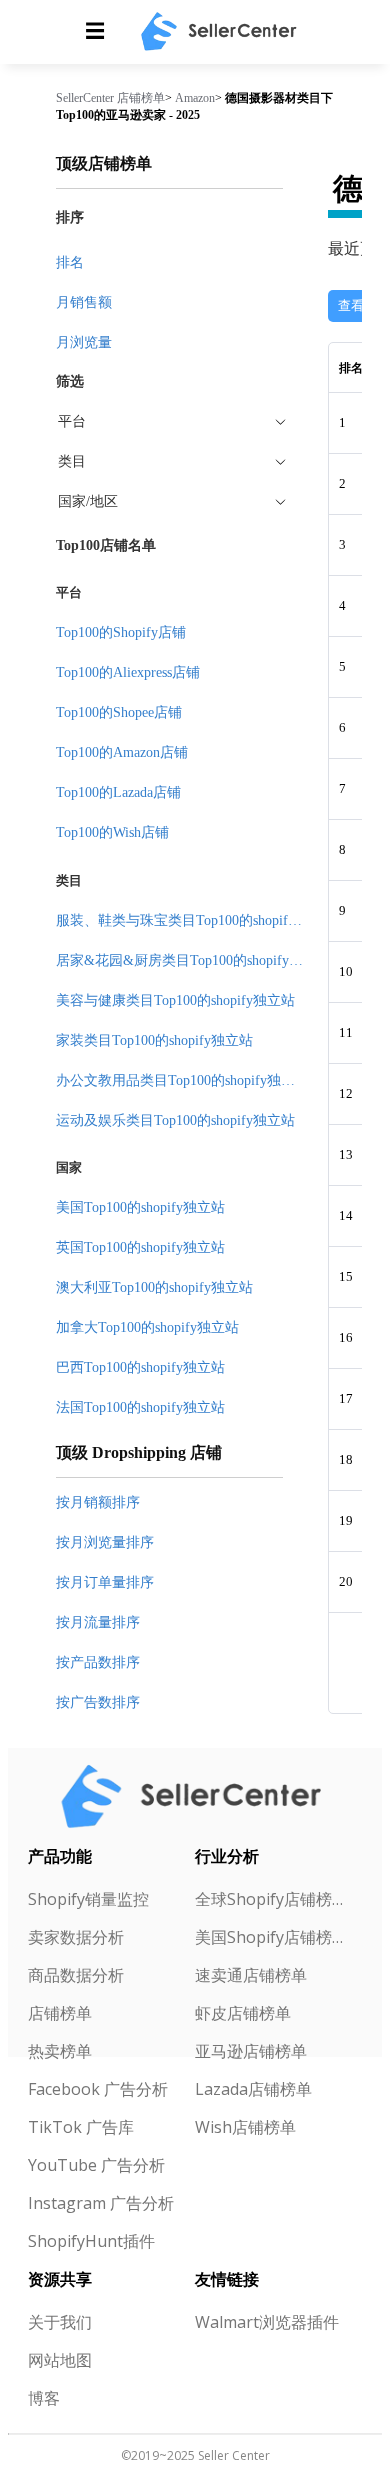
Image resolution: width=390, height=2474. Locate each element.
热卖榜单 (60, 2051)
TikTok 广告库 (81, 2127)
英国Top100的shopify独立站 (140, 1247)
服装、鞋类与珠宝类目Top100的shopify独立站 (196, 920)
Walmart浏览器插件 (267, 2322)
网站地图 (60, 2360)
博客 (44, 2398)
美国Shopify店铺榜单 (270, 1937)
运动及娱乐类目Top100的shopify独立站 (175, 1120)
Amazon (195, 98)
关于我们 (60, 2322)
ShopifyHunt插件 (91, 2241)
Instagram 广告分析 (101, 2203)
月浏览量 (84, 342)
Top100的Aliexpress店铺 (128, 672)
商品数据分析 (76, 1975)
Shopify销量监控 (88, 1899)
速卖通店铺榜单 (251, 1975)
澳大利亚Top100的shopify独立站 (154, 1287)
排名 (70, 262)
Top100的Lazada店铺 (118, 792)
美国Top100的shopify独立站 (140, 1207)
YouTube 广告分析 (96, 2165)
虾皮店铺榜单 (243, 2013)
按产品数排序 (98, 1662)
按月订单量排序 (105, 1582)
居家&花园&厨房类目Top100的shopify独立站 (193, 960)
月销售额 (84, 302)
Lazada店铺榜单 (253, 2089)
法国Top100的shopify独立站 (140, 1407)
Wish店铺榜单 (245, 2127)
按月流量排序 (98, 1622)
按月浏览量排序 (105, 1542)
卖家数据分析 (76, 1937)
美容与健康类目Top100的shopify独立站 (175, 1000)
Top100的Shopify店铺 (121, 632)
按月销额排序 (98, 1502)
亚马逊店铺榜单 (251, 2051)
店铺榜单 (141, 98)
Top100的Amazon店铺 (122, 752)
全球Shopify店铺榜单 (270, 1899)
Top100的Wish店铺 (112, 832)
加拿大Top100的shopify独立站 (147, 1327)
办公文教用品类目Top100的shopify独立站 (182, 1080)
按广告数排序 (98, 1702)
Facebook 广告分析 (98, 2089)
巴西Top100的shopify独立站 (140, 1367)
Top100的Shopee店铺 (119, 712)
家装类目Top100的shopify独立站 (154, 1040)
